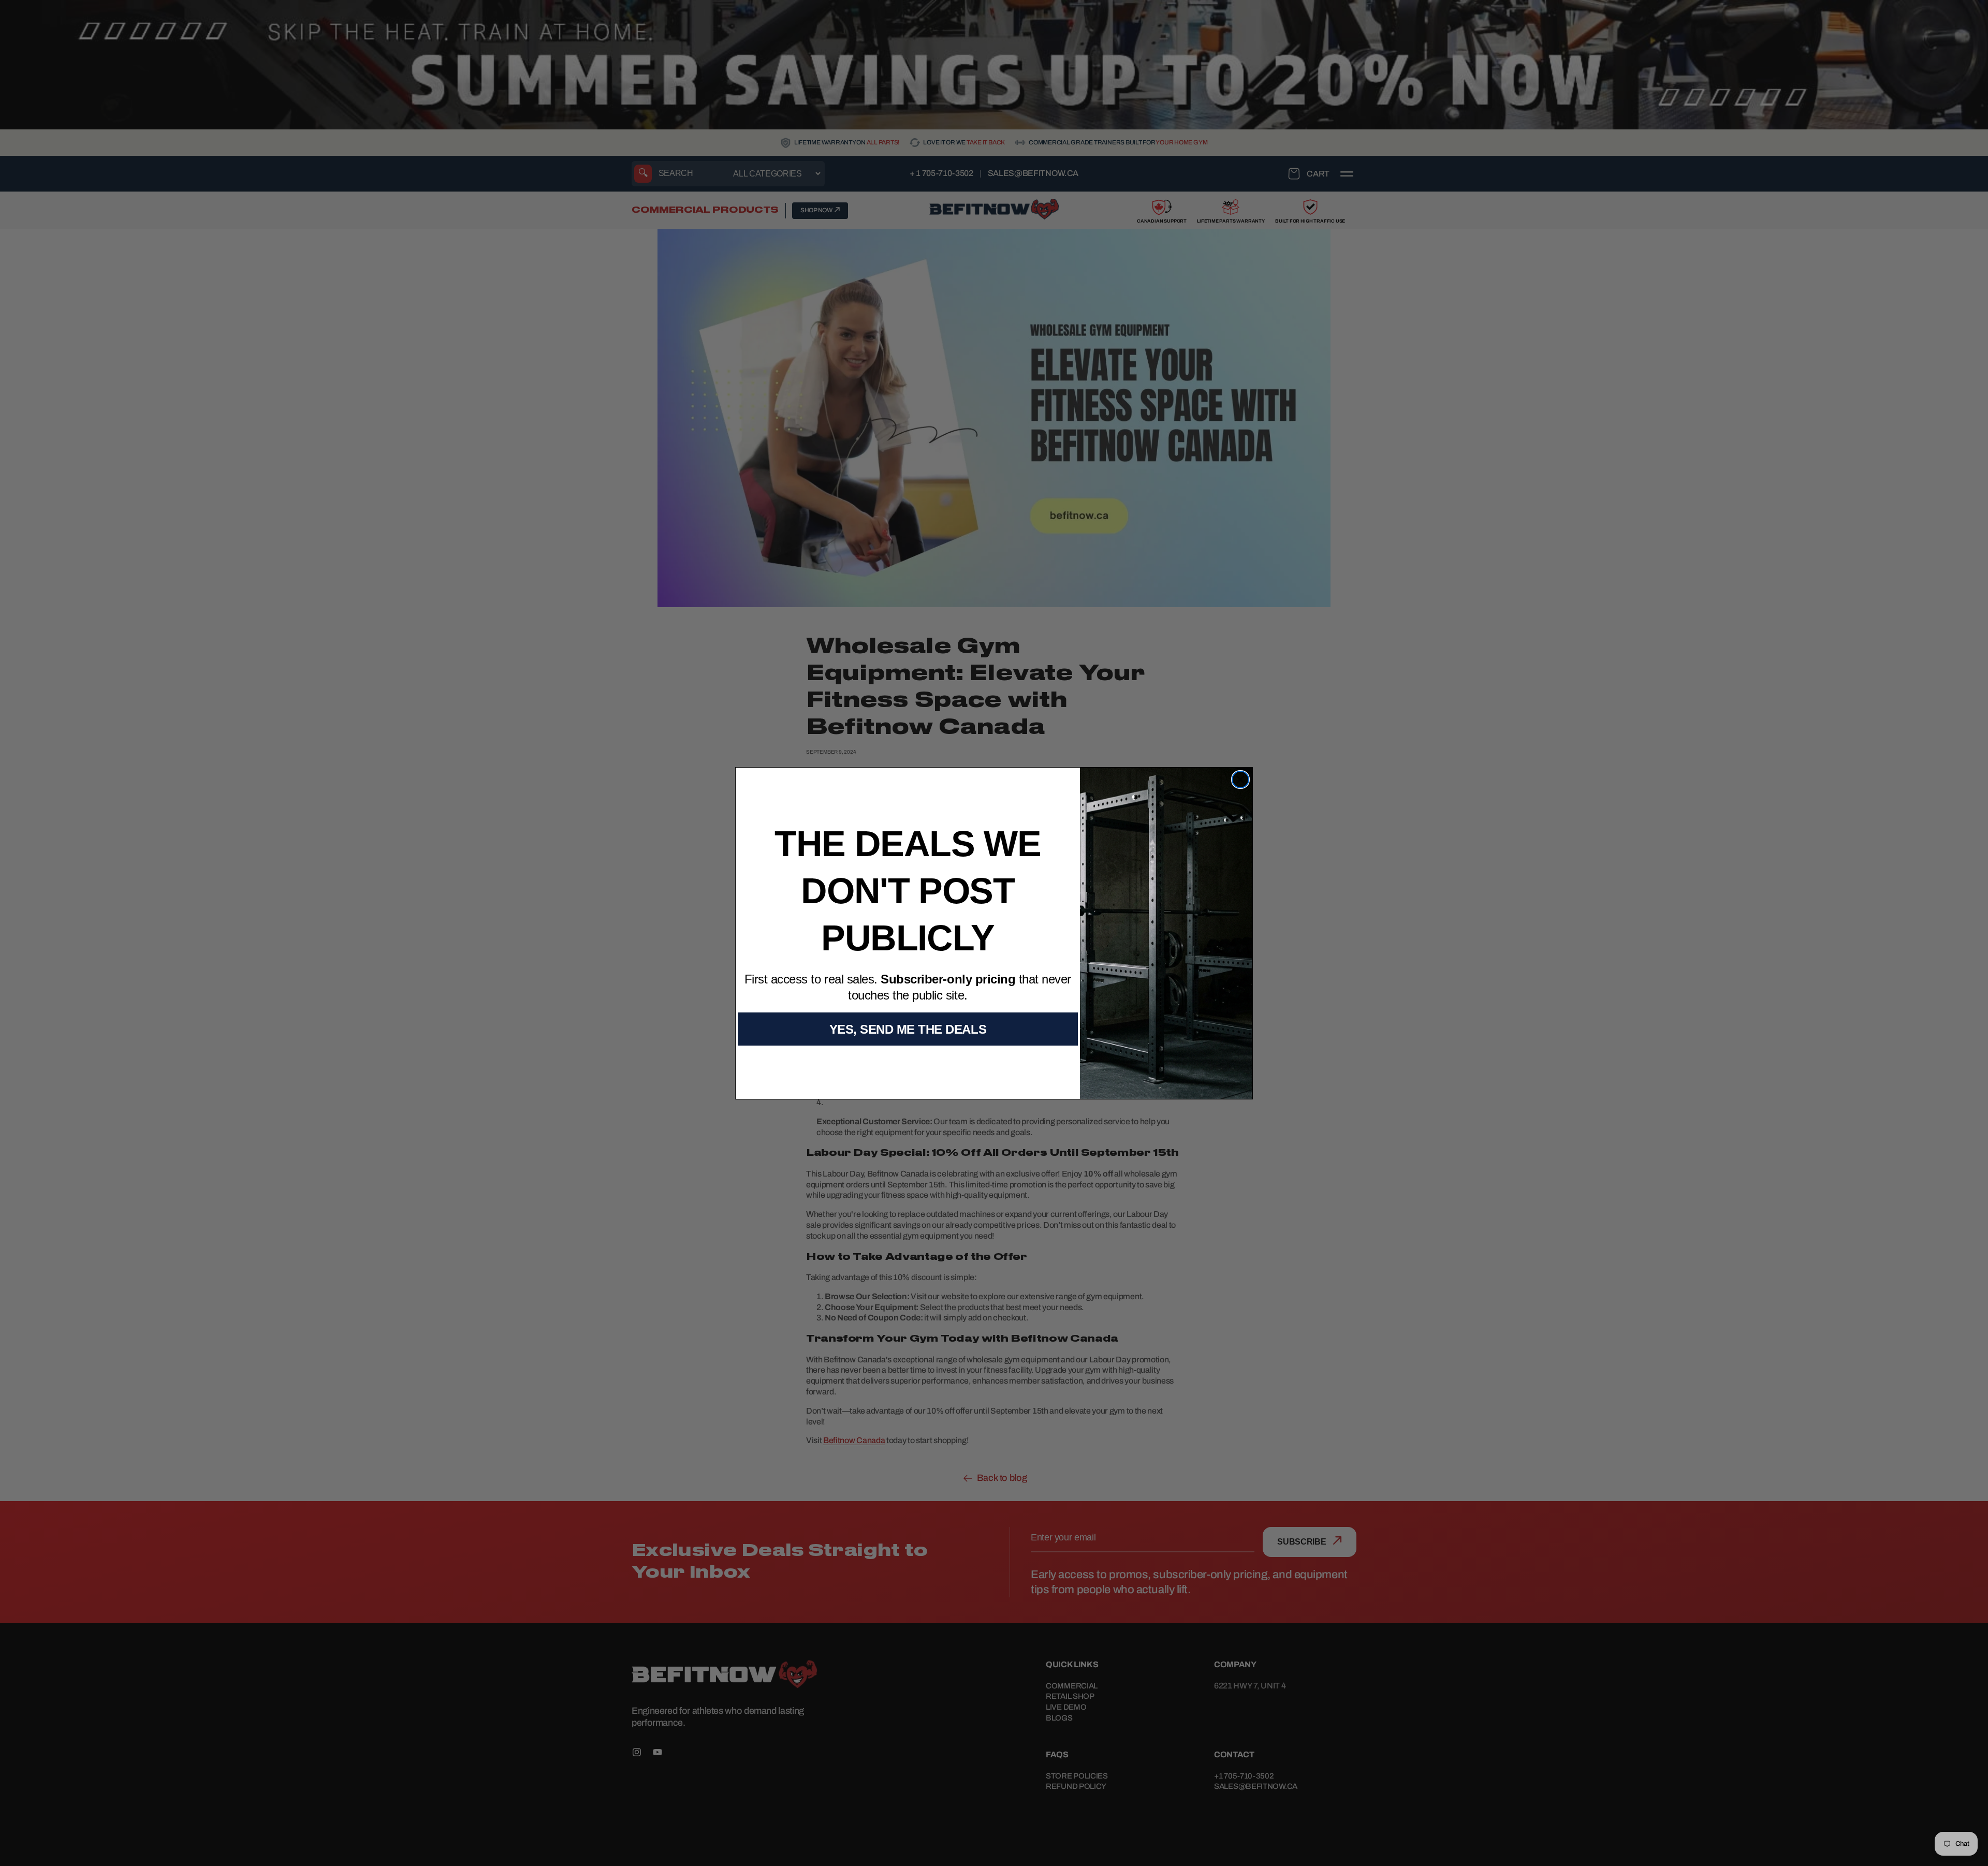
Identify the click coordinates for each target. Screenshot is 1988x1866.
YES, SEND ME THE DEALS (908, 1029)
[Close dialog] (1240, 780)
